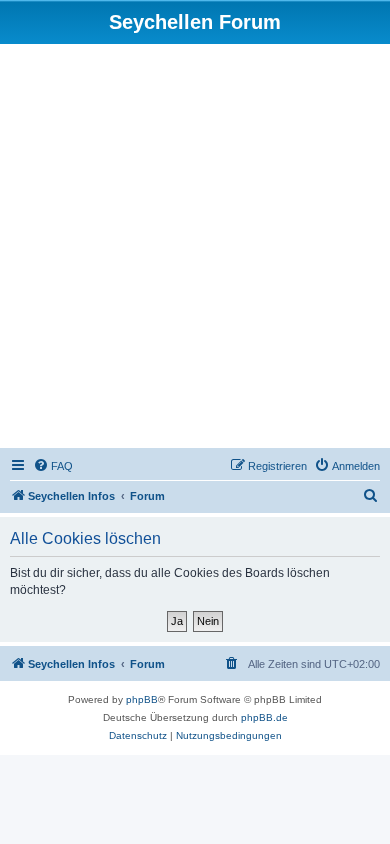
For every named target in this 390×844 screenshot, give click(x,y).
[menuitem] (53, 466)
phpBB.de (264, 717)
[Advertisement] (195, 249)
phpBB (142, 699)
